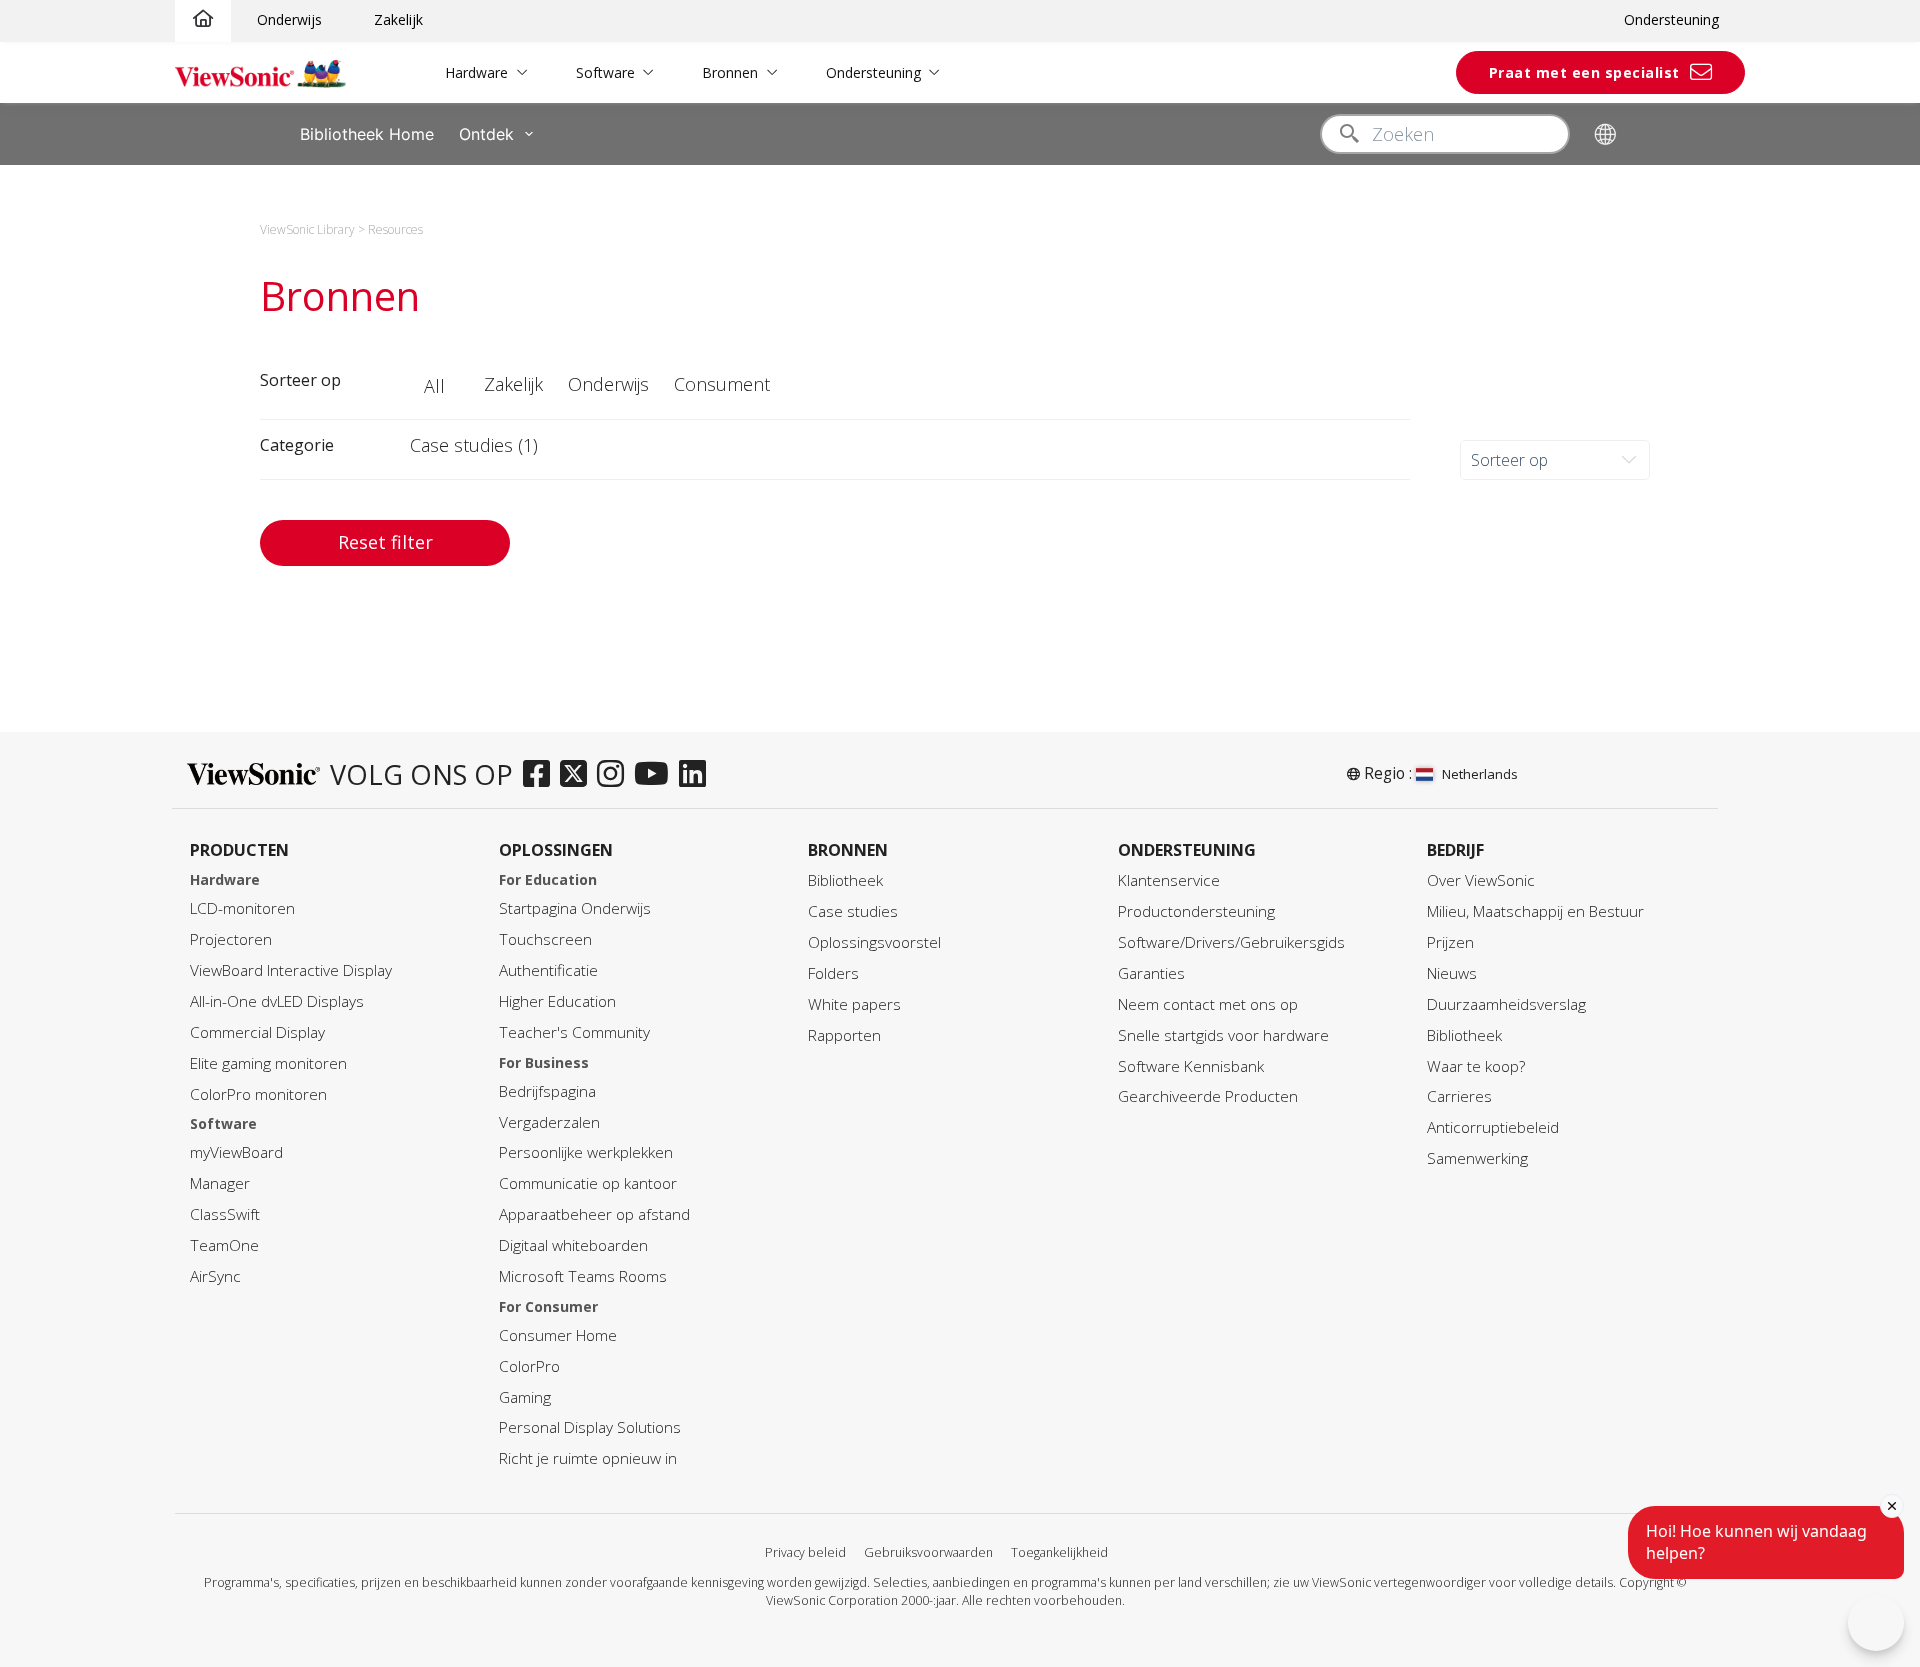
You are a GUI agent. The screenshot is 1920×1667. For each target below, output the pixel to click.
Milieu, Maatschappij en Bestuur (1535, 911)
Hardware (476, 72)
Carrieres (1459, 1096)
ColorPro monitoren (258, 1094)
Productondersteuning (1196, 911)
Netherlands (1480, 774)
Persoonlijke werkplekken (586, 1152)
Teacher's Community (574, 1032)
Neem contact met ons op (1208, 1004)
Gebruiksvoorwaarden (928, 1552)
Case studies (853, 911)
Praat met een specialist (1584, 72)
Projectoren (231, 939)
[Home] (203, 19)
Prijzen (1450, 942)
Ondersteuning (1671, 19)
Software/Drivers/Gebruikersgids (1231, 942)
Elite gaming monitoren (268, 1063)
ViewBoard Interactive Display (291, 970)
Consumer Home (558, 1335)
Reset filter (385, 542)
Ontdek (486, 134)
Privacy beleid (805, 1552)
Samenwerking (1477, 1158)
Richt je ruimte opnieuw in (588, 1458)
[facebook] (541, 775)
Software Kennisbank (1191, 1066)
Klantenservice (1169, 880)
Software (605, 72)
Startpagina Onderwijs (575, 908)
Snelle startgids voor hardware (1223, 1035)
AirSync (215, 1276)
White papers (854, 1004)
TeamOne (224, 1245)
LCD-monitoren (242, 908)
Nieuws (1452, 973)
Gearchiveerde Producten (1208, 1096)
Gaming (525, 1397)
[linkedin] (697, 775)
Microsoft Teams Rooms (583, 1276)
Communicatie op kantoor (588, 1183)
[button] (437, 387)
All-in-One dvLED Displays (277, 1001)
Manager (220, 1183)
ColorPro (529, 1366)
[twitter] (578, 775)
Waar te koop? (1476, 1066)
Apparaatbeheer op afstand (594, 1214)
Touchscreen (545, 939)
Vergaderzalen (549, 1122)
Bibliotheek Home (367, 134)
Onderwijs (289, 19)
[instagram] (615, 775)
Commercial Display (257, 1032)
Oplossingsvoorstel (874, 942)
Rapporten (844, 1035)
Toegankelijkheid (1059, 1552)
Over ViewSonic (1481, 880)
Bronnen (730, 72)
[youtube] (656, 775)
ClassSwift (225, 1214)
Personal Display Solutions (590, 1427)
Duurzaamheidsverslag (1506, 1004)
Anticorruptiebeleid (1493, 1127)
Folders (833, 973)
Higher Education (557, 1001)
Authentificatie (548, 970)
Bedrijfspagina (547, 1091)
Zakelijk (398, 19)
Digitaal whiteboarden (573, 1245)
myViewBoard (236, 1152)
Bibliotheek (845, 880)
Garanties (1151, 973)
